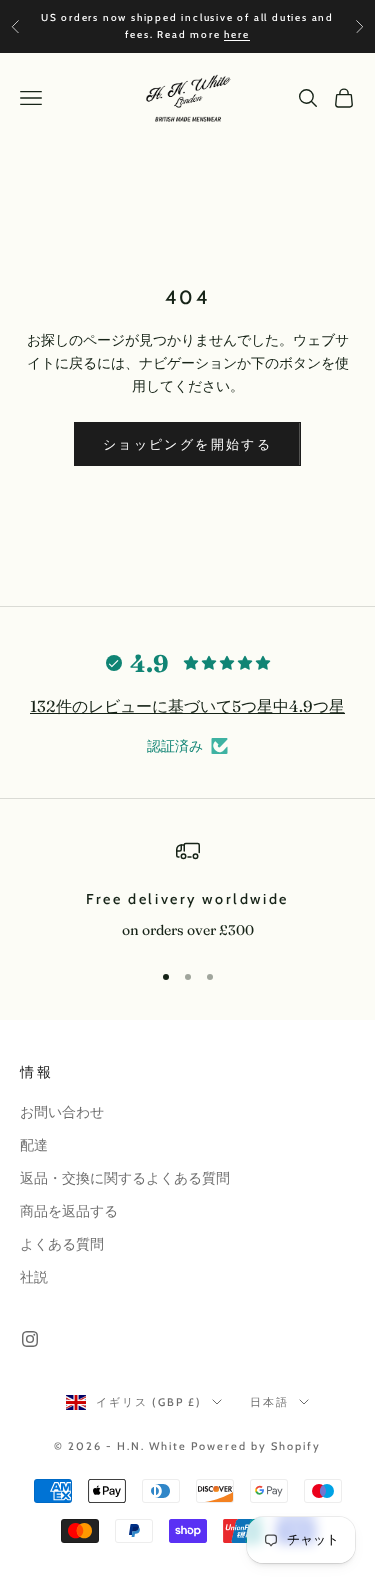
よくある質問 (62, 1244)
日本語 (269, 1402)
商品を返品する (69, 1211)
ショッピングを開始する (187, 444)
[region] (187, 891)
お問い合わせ (62, 1112)
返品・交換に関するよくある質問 (125, 1178)
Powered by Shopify (256, 1446)
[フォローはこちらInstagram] (30, 1339)
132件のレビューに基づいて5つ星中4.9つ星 (187, 706)
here (236, 34)
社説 (34, 1277)
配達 (34, 1145)
